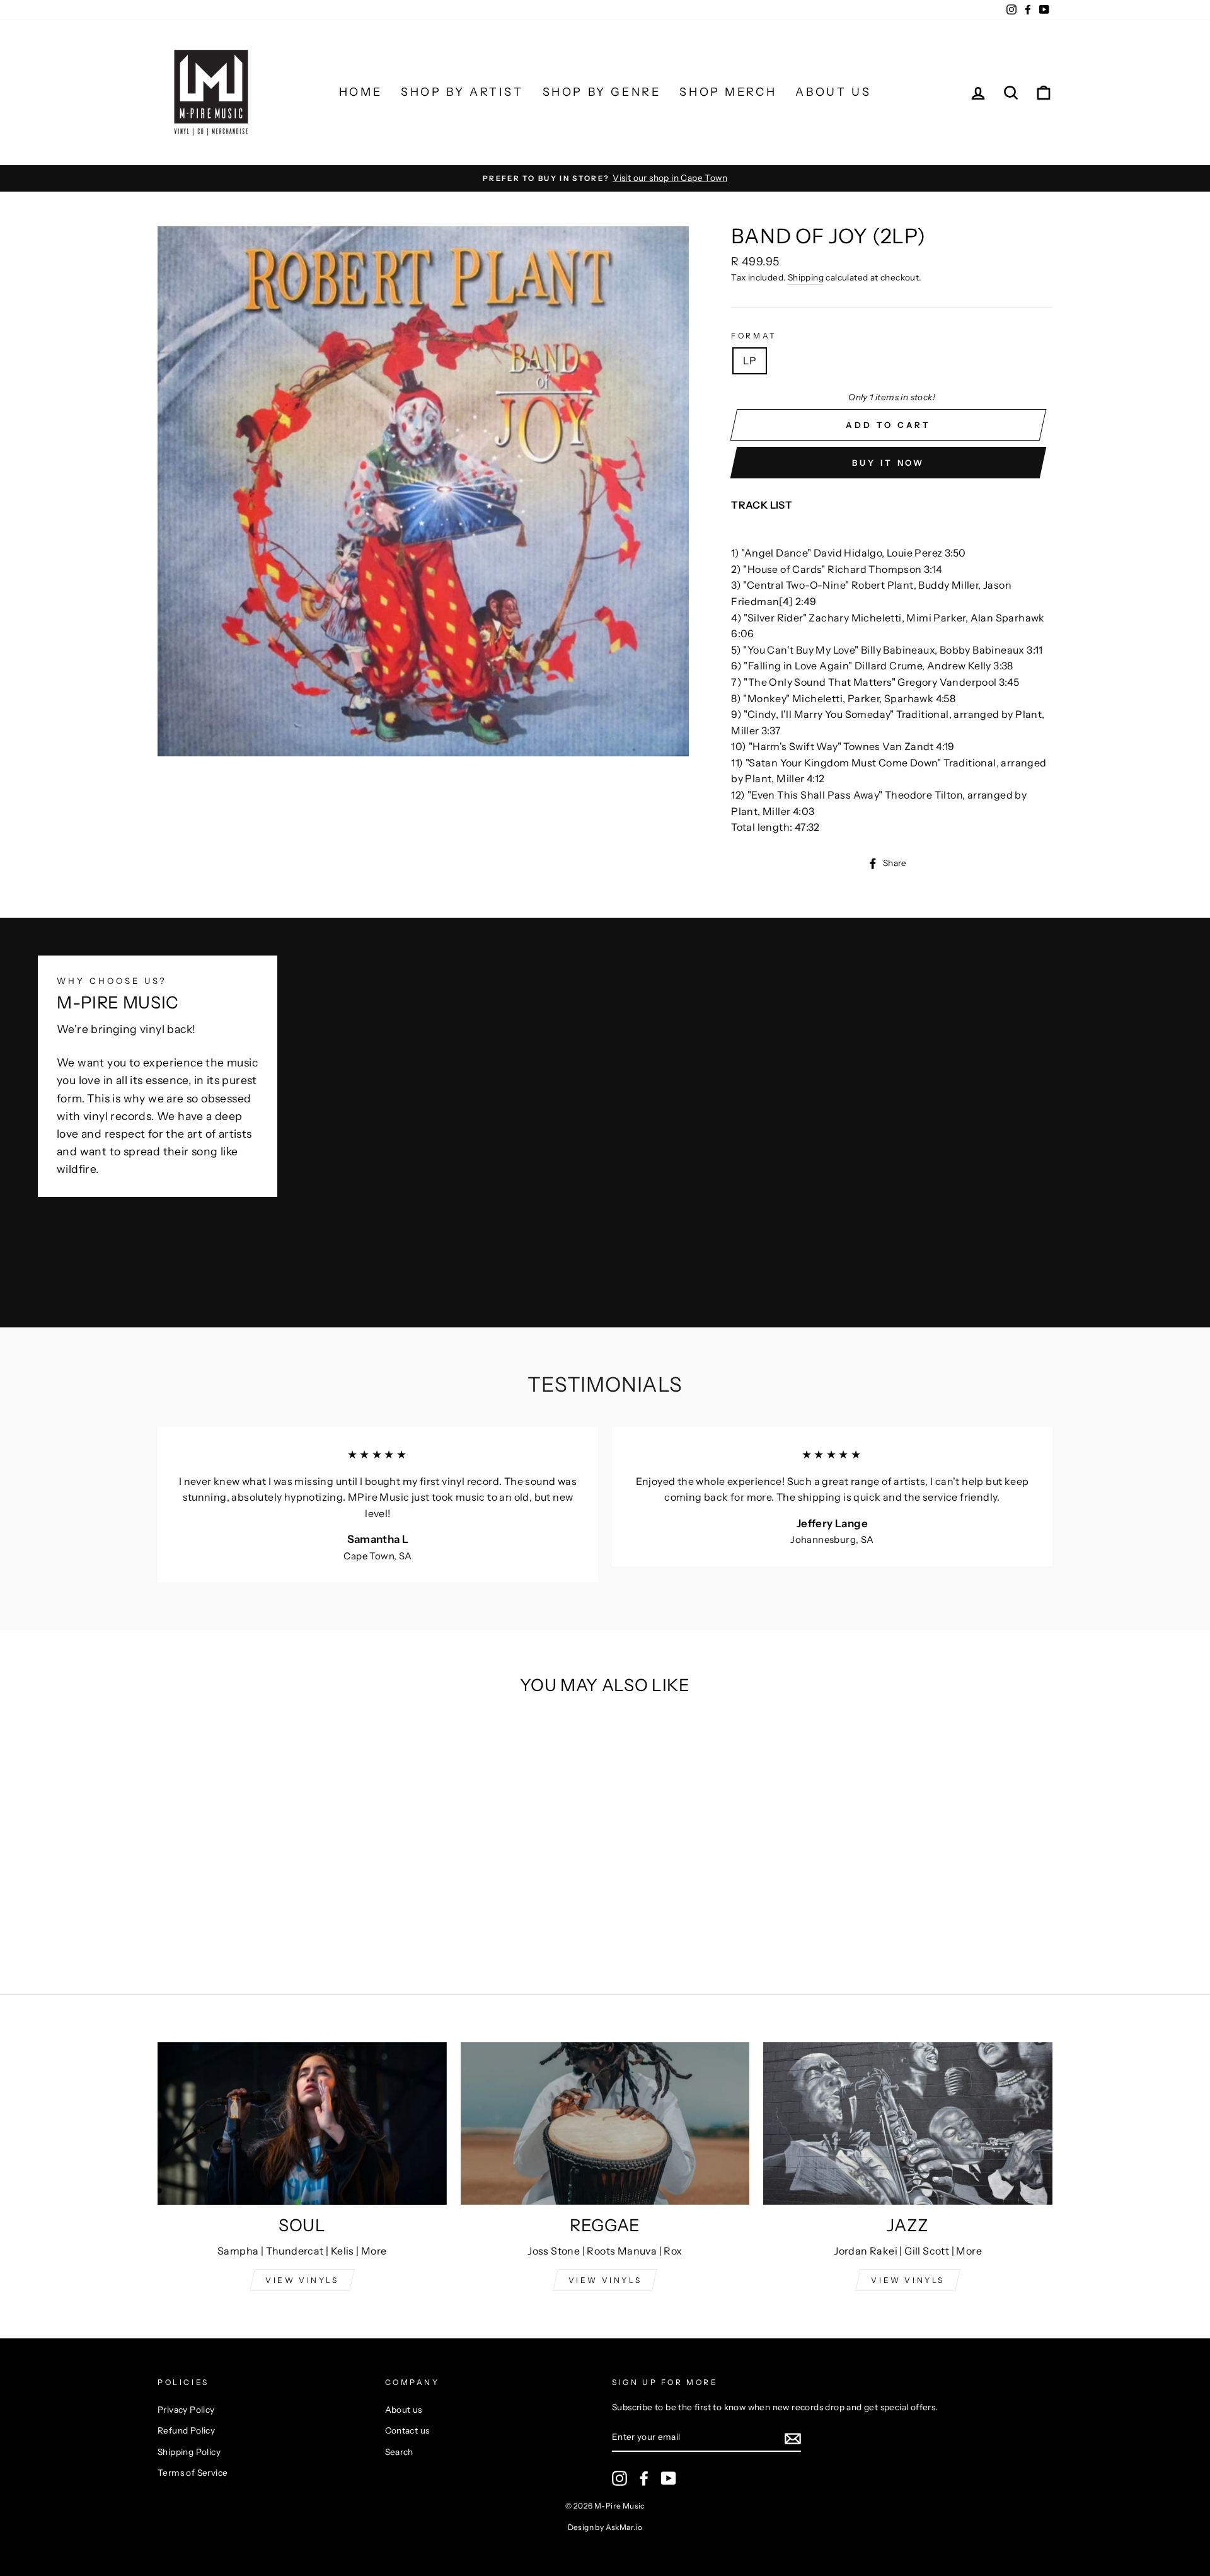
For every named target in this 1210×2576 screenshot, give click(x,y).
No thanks (605, 1462)
